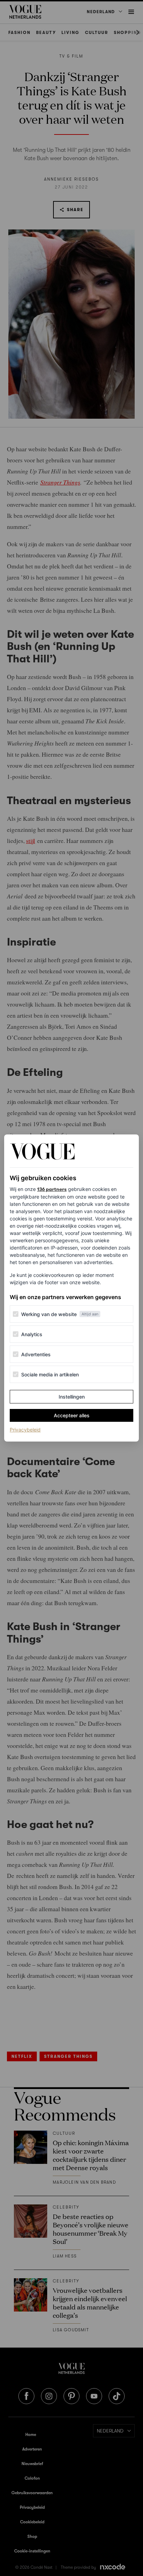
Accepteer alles (72, 1415)
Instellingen (72, 1397)
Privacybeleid (25, 1429)
